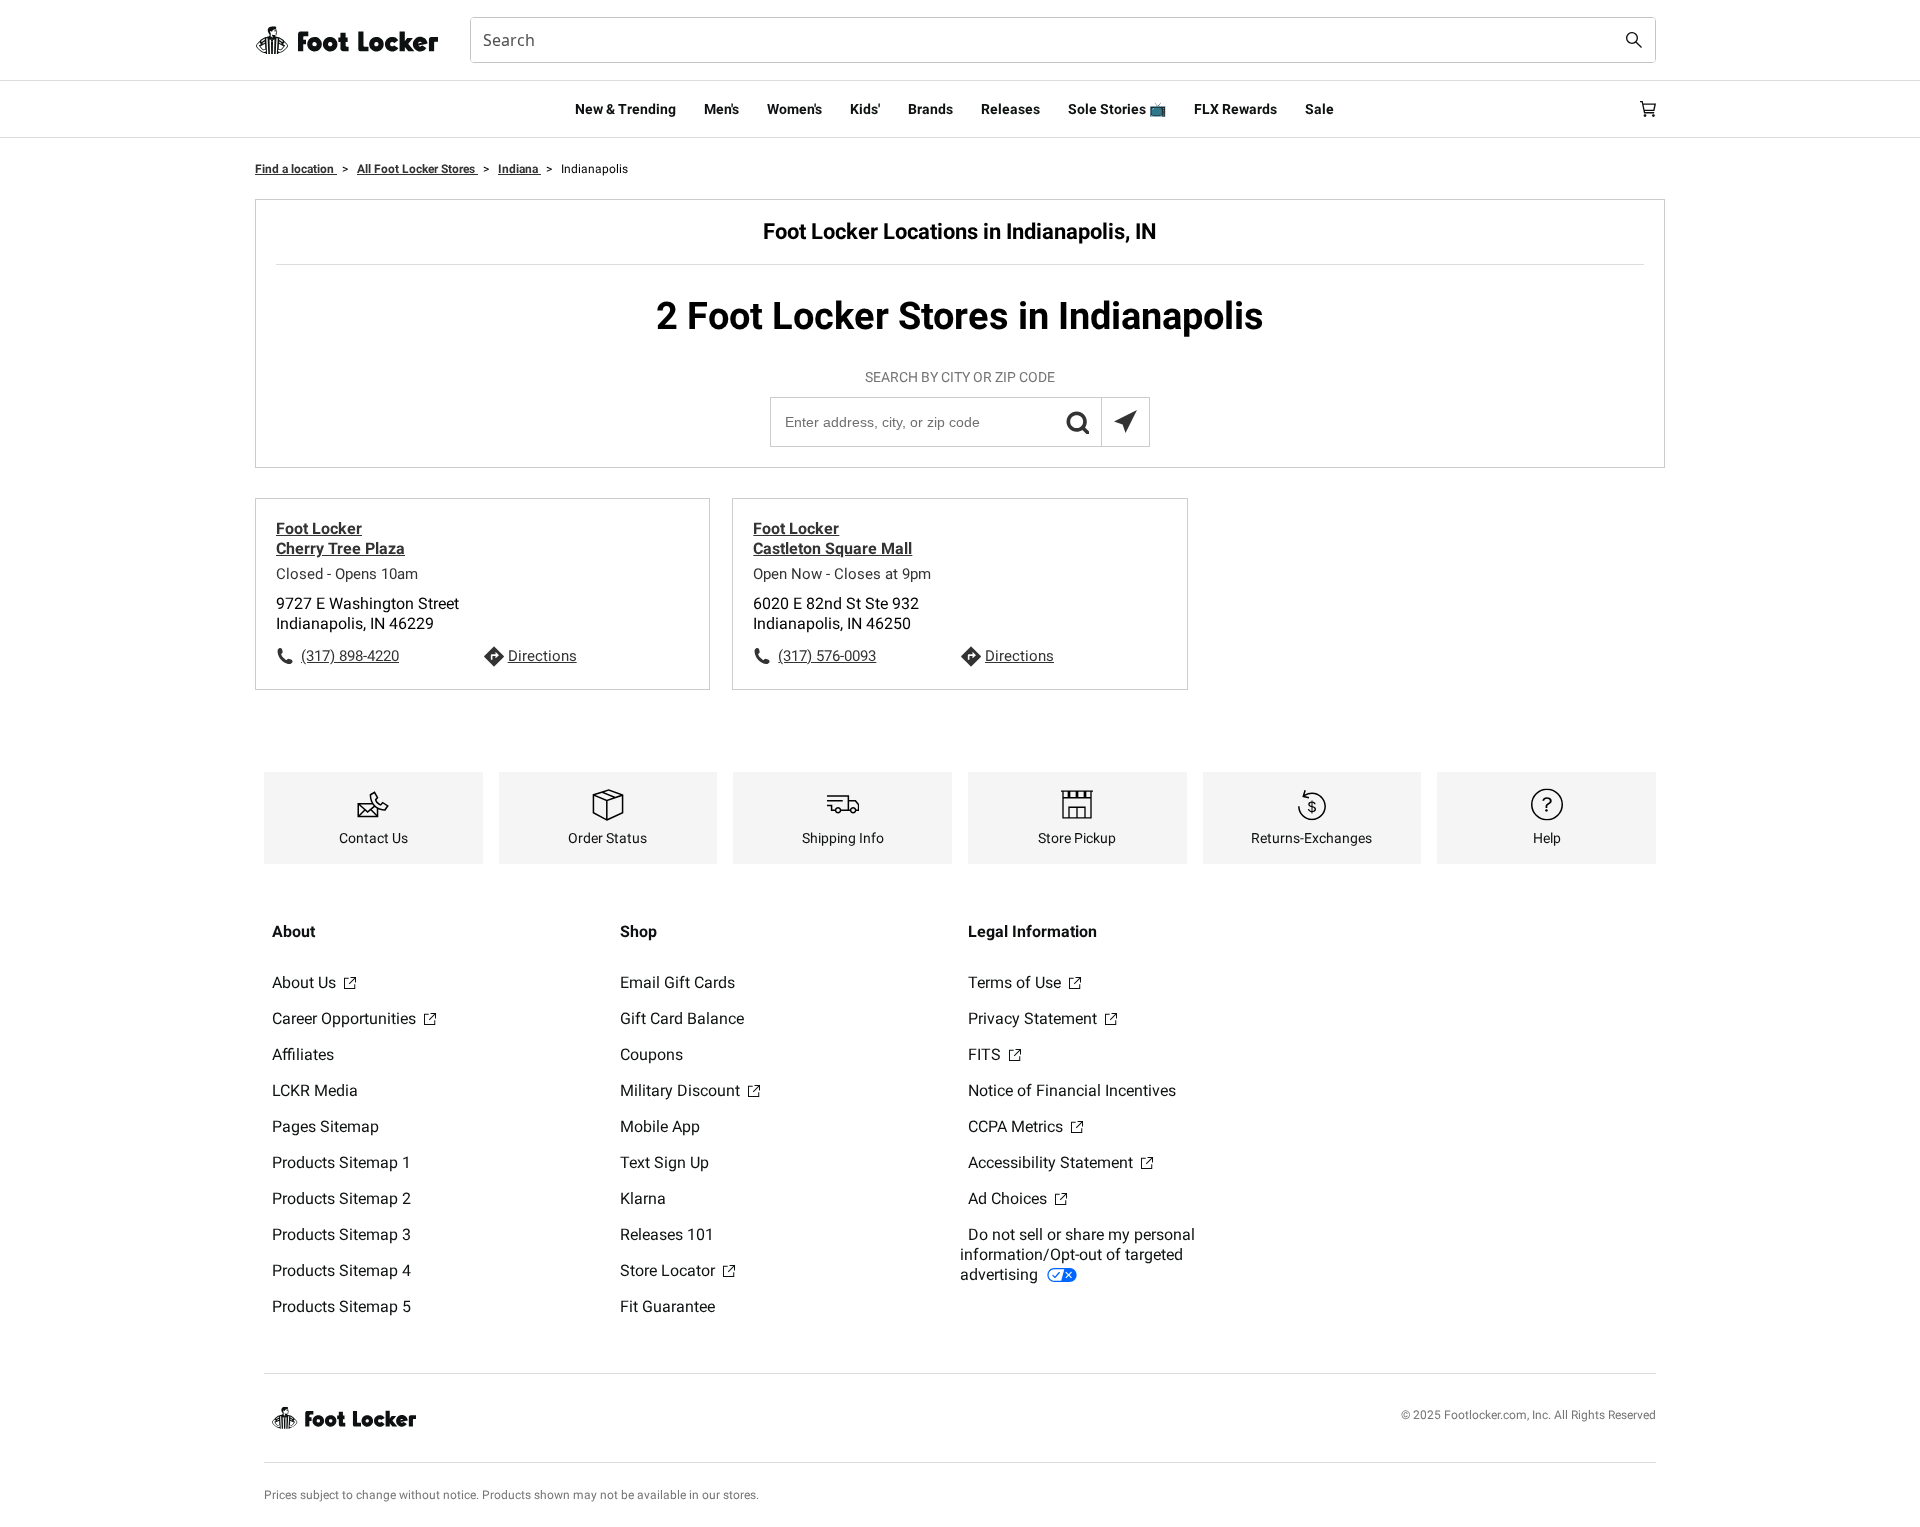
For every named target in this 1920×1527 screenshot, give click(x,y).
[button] (1077, 422)
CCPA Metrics (1017, 1126)
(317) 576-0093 (827, 656)
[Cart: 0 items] (1648, 109)
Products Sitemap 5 (341, 1306)
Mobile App (660, 1126)
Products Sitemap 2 (341, 1198)
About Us (306, 982)
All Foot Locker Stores (417, 169)
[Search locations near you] (1125, 422)
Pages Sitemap (325, 1126)
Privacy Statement (1034, 1018)
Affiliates (303, 1054)
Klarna (643, 1198)
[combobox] (1063, 40)
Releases (1010, 109)
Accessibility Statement (1052, 1162)
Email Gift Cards (677, 982)
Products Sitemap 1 (341, 1162)
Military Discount (682, 1090)
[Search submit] (1634, 40)
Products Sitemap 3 (341, 1234)
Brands (930, 109)
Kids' (865, 109)
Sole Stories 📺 (1117, 109)
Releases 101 (667, 1234)
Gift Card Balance (682, 1018)
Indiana (519, 169)
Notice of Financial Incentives (1072, 1090)
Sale (1319, 109)
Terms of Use (1016, 982)
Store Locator (669, 1270)
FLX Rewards (1235, 109)
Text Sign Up (664, 1162)
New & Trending (625, 109)
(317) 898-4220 (350, 656)
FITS (986, 1054)
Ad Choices (1009, 1198)
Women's (794, 109)
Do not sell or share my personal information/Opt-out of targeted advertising (1077, 1254)
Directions (542, 656)
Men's (721, 109)
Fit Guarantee (667, 1306)
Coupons (651, 1054)
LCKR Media (315, 1090)
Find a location (296, 169)
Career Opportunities (346, 1018)
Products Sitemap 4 (341, 1270)
